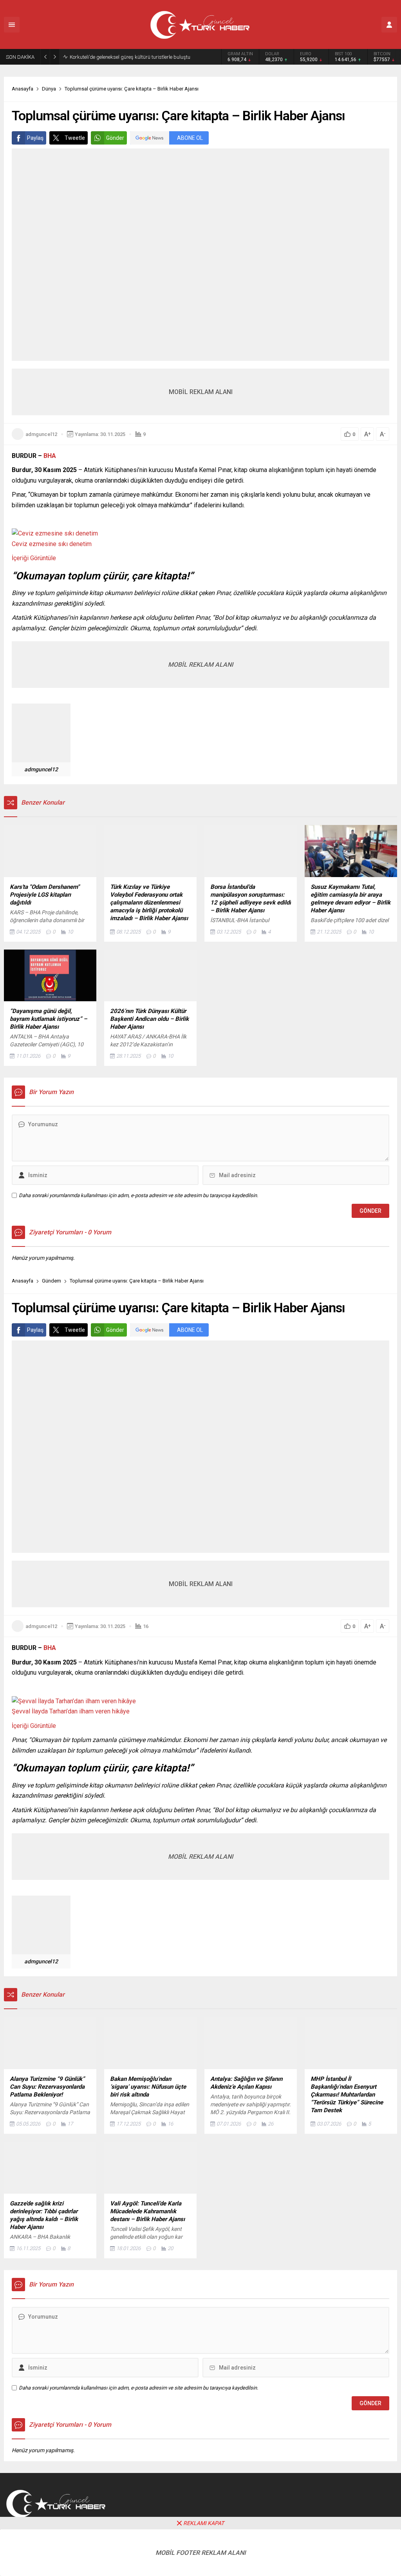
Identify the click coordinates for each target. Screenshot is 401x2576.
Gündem (51, 1281)
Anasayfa (23, 89)
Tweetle (75, 138)
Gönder (115, 138)
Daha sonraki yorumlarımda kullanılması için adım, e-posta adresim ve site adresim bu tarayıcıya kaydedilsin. (138, 1195)
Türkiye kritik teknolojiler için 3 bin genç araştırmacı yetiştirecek (139, 57)
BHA (50, 456)
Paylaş (35, 138)
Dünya (49, 89)
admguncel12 (41, 434)
